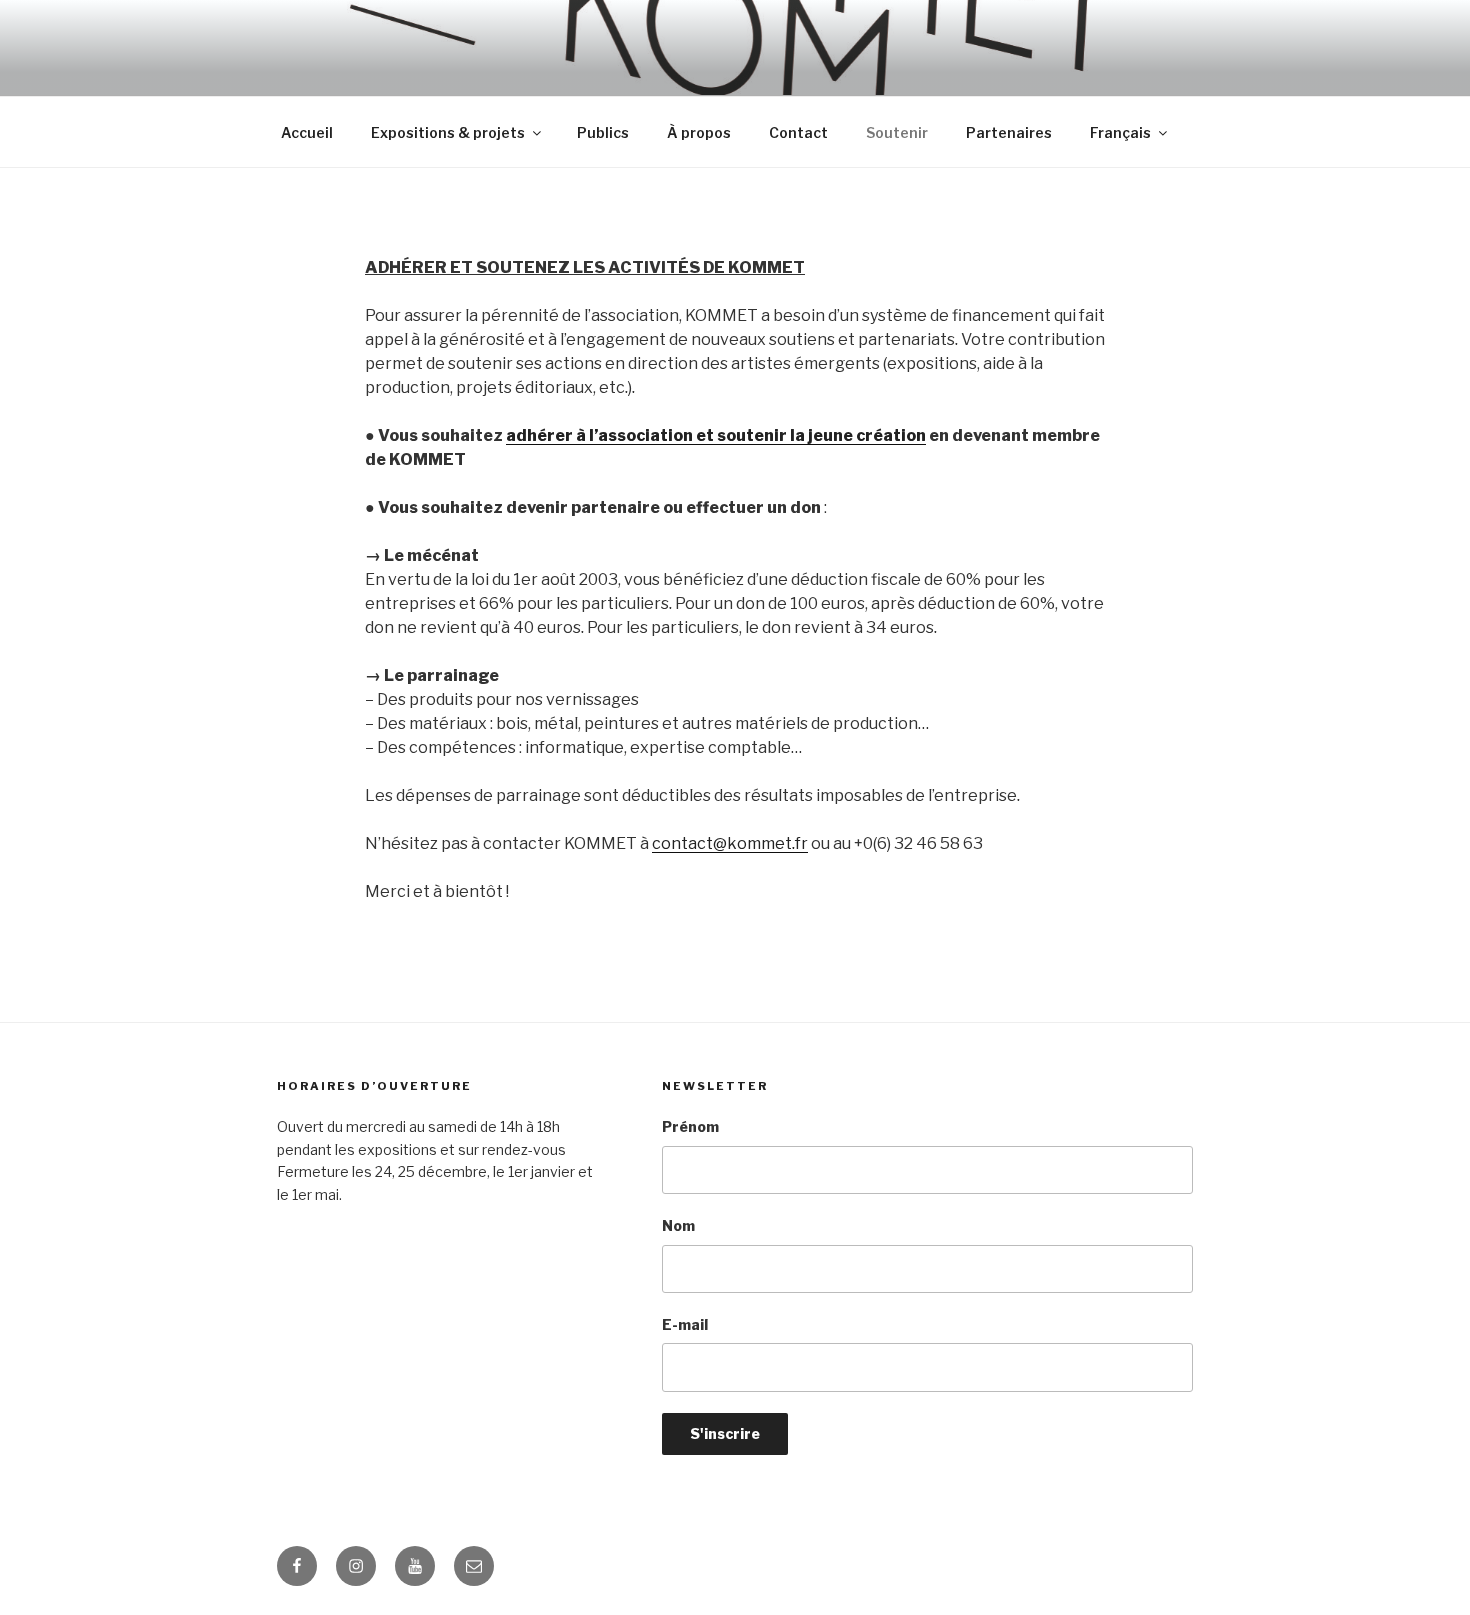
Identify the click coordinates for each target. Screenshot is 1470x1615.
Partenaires (1009, 132)
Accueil (307, 132)
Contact (798, 132)
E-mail (685, 1324)
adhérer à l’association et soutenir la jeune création (716, 435)
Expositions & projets (448, 132)
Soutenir (897, 132)
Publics (603, 132)
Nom (678, 1225)
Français (1120, 132)
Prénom (690, 1126)
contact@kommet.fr (730, 843)
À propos (699, 132)
